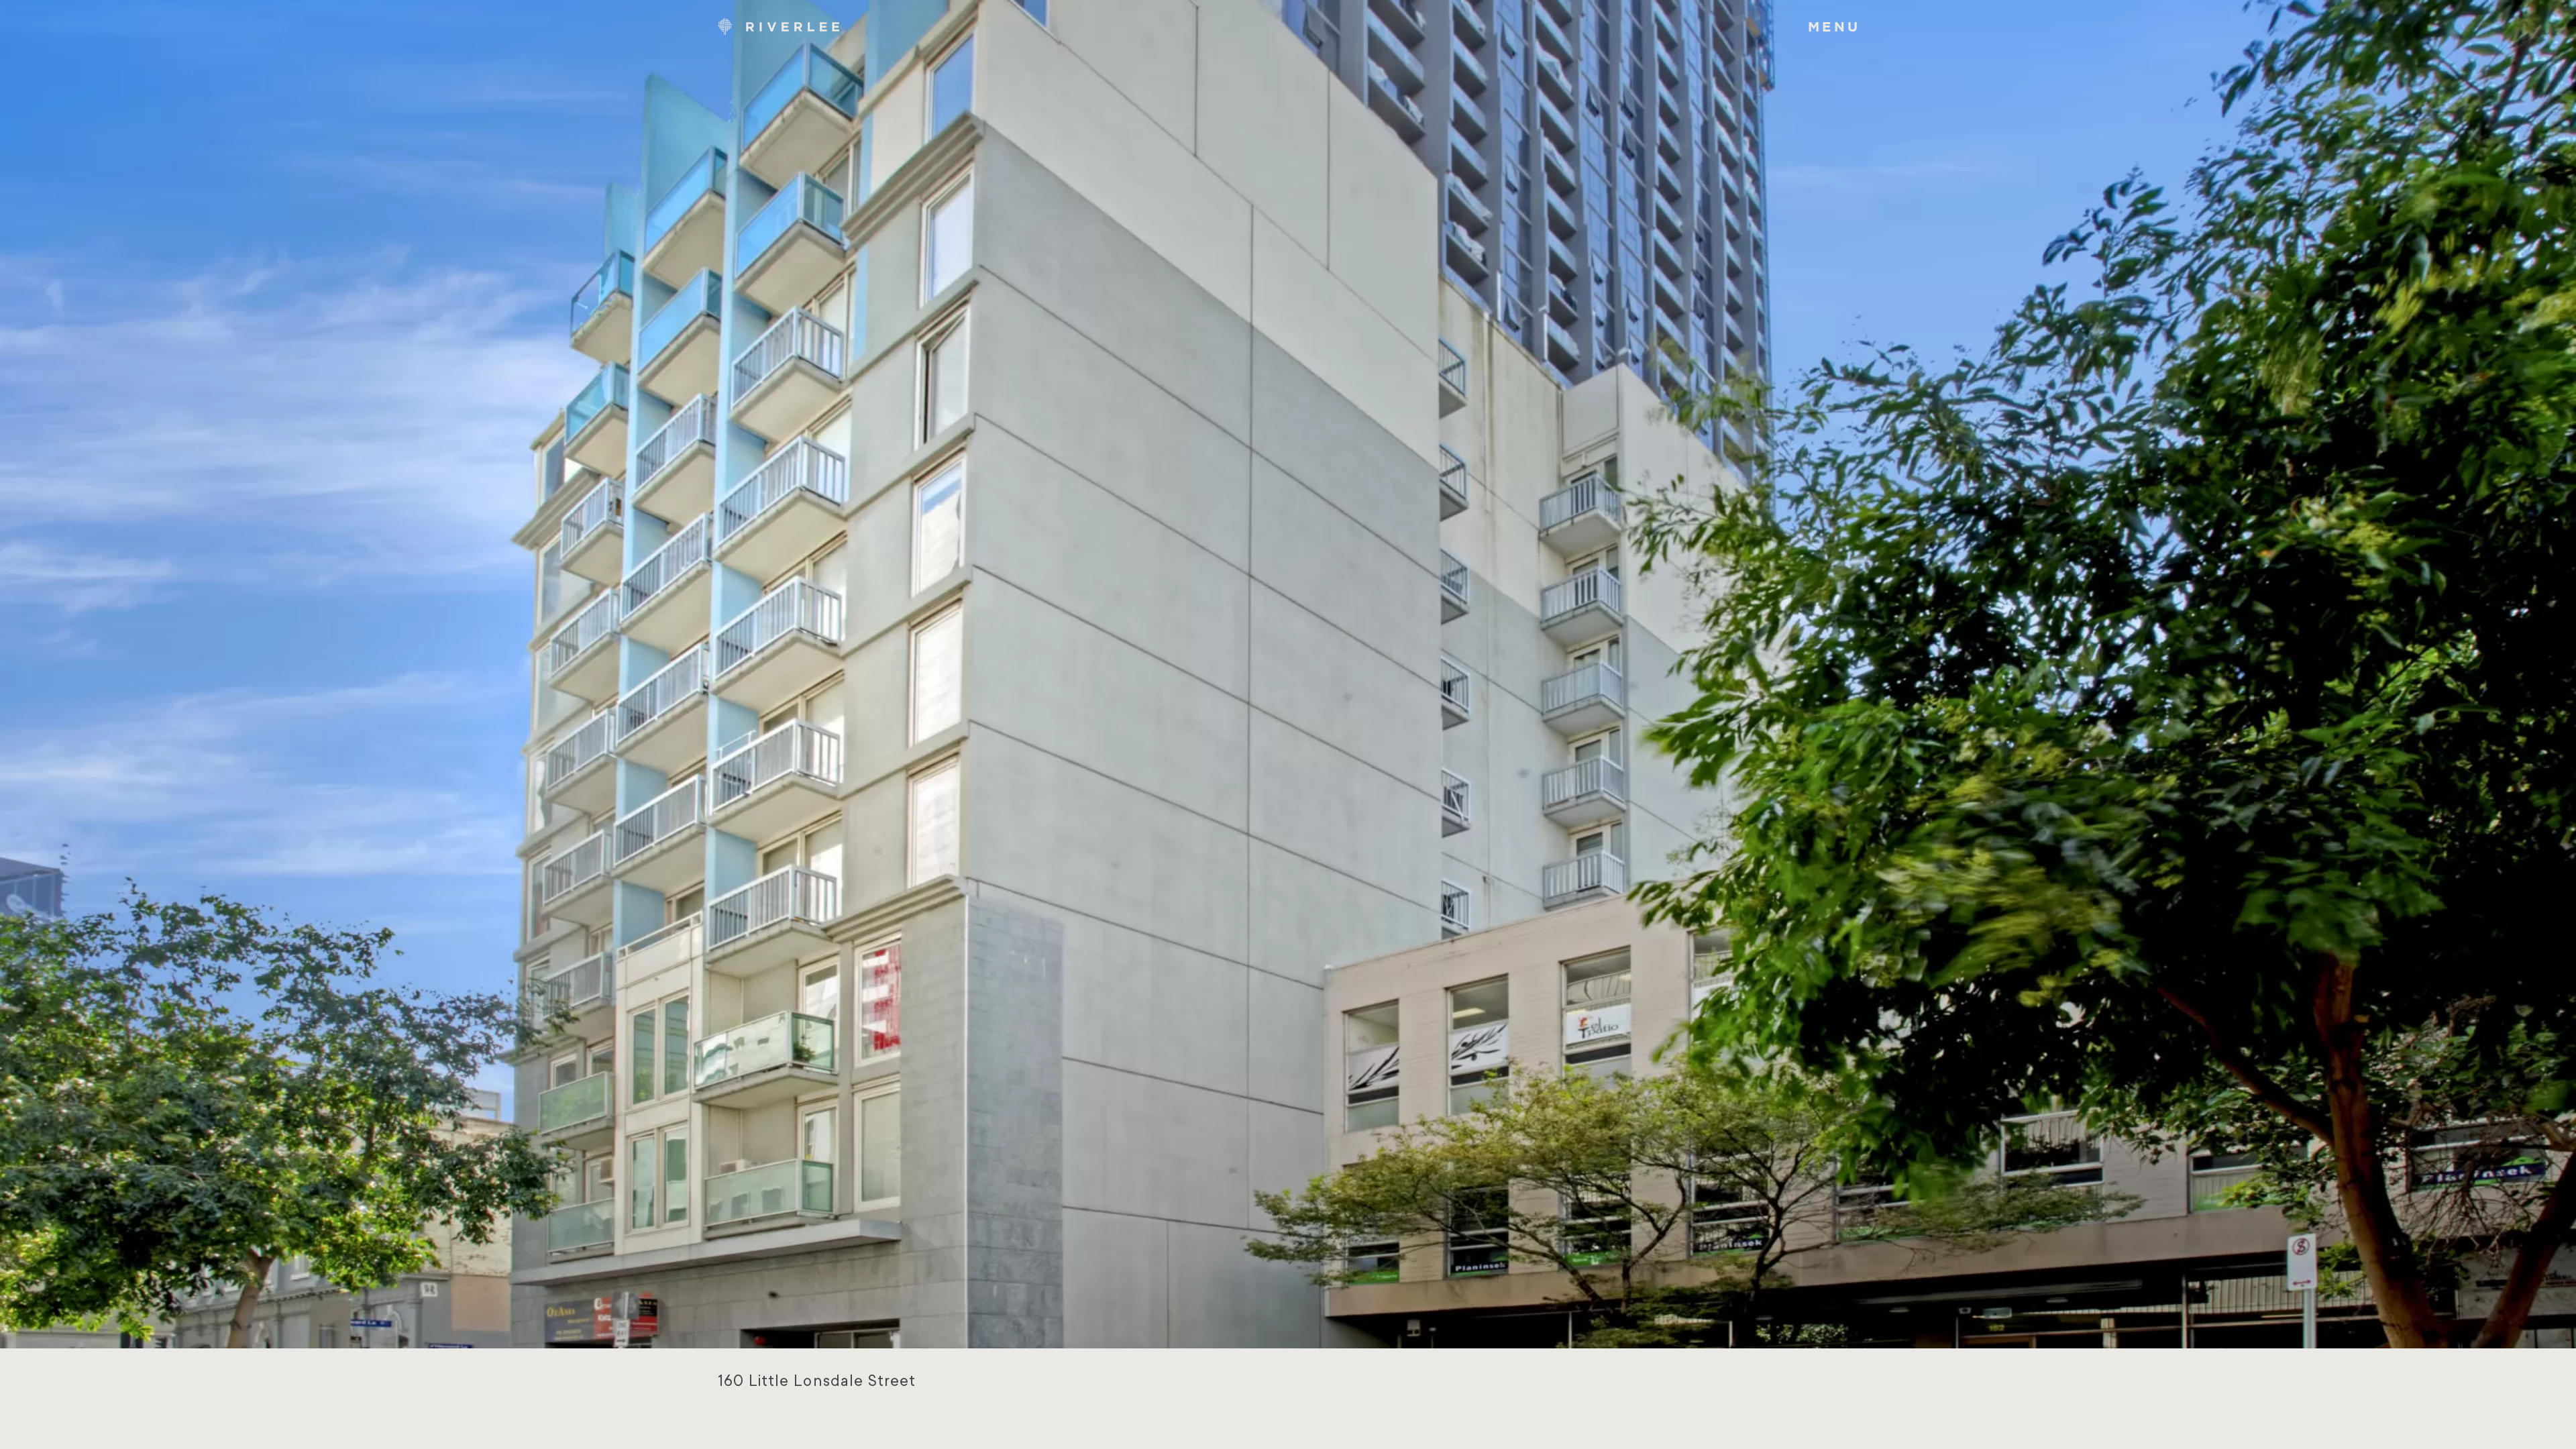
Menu (1834, 26)
